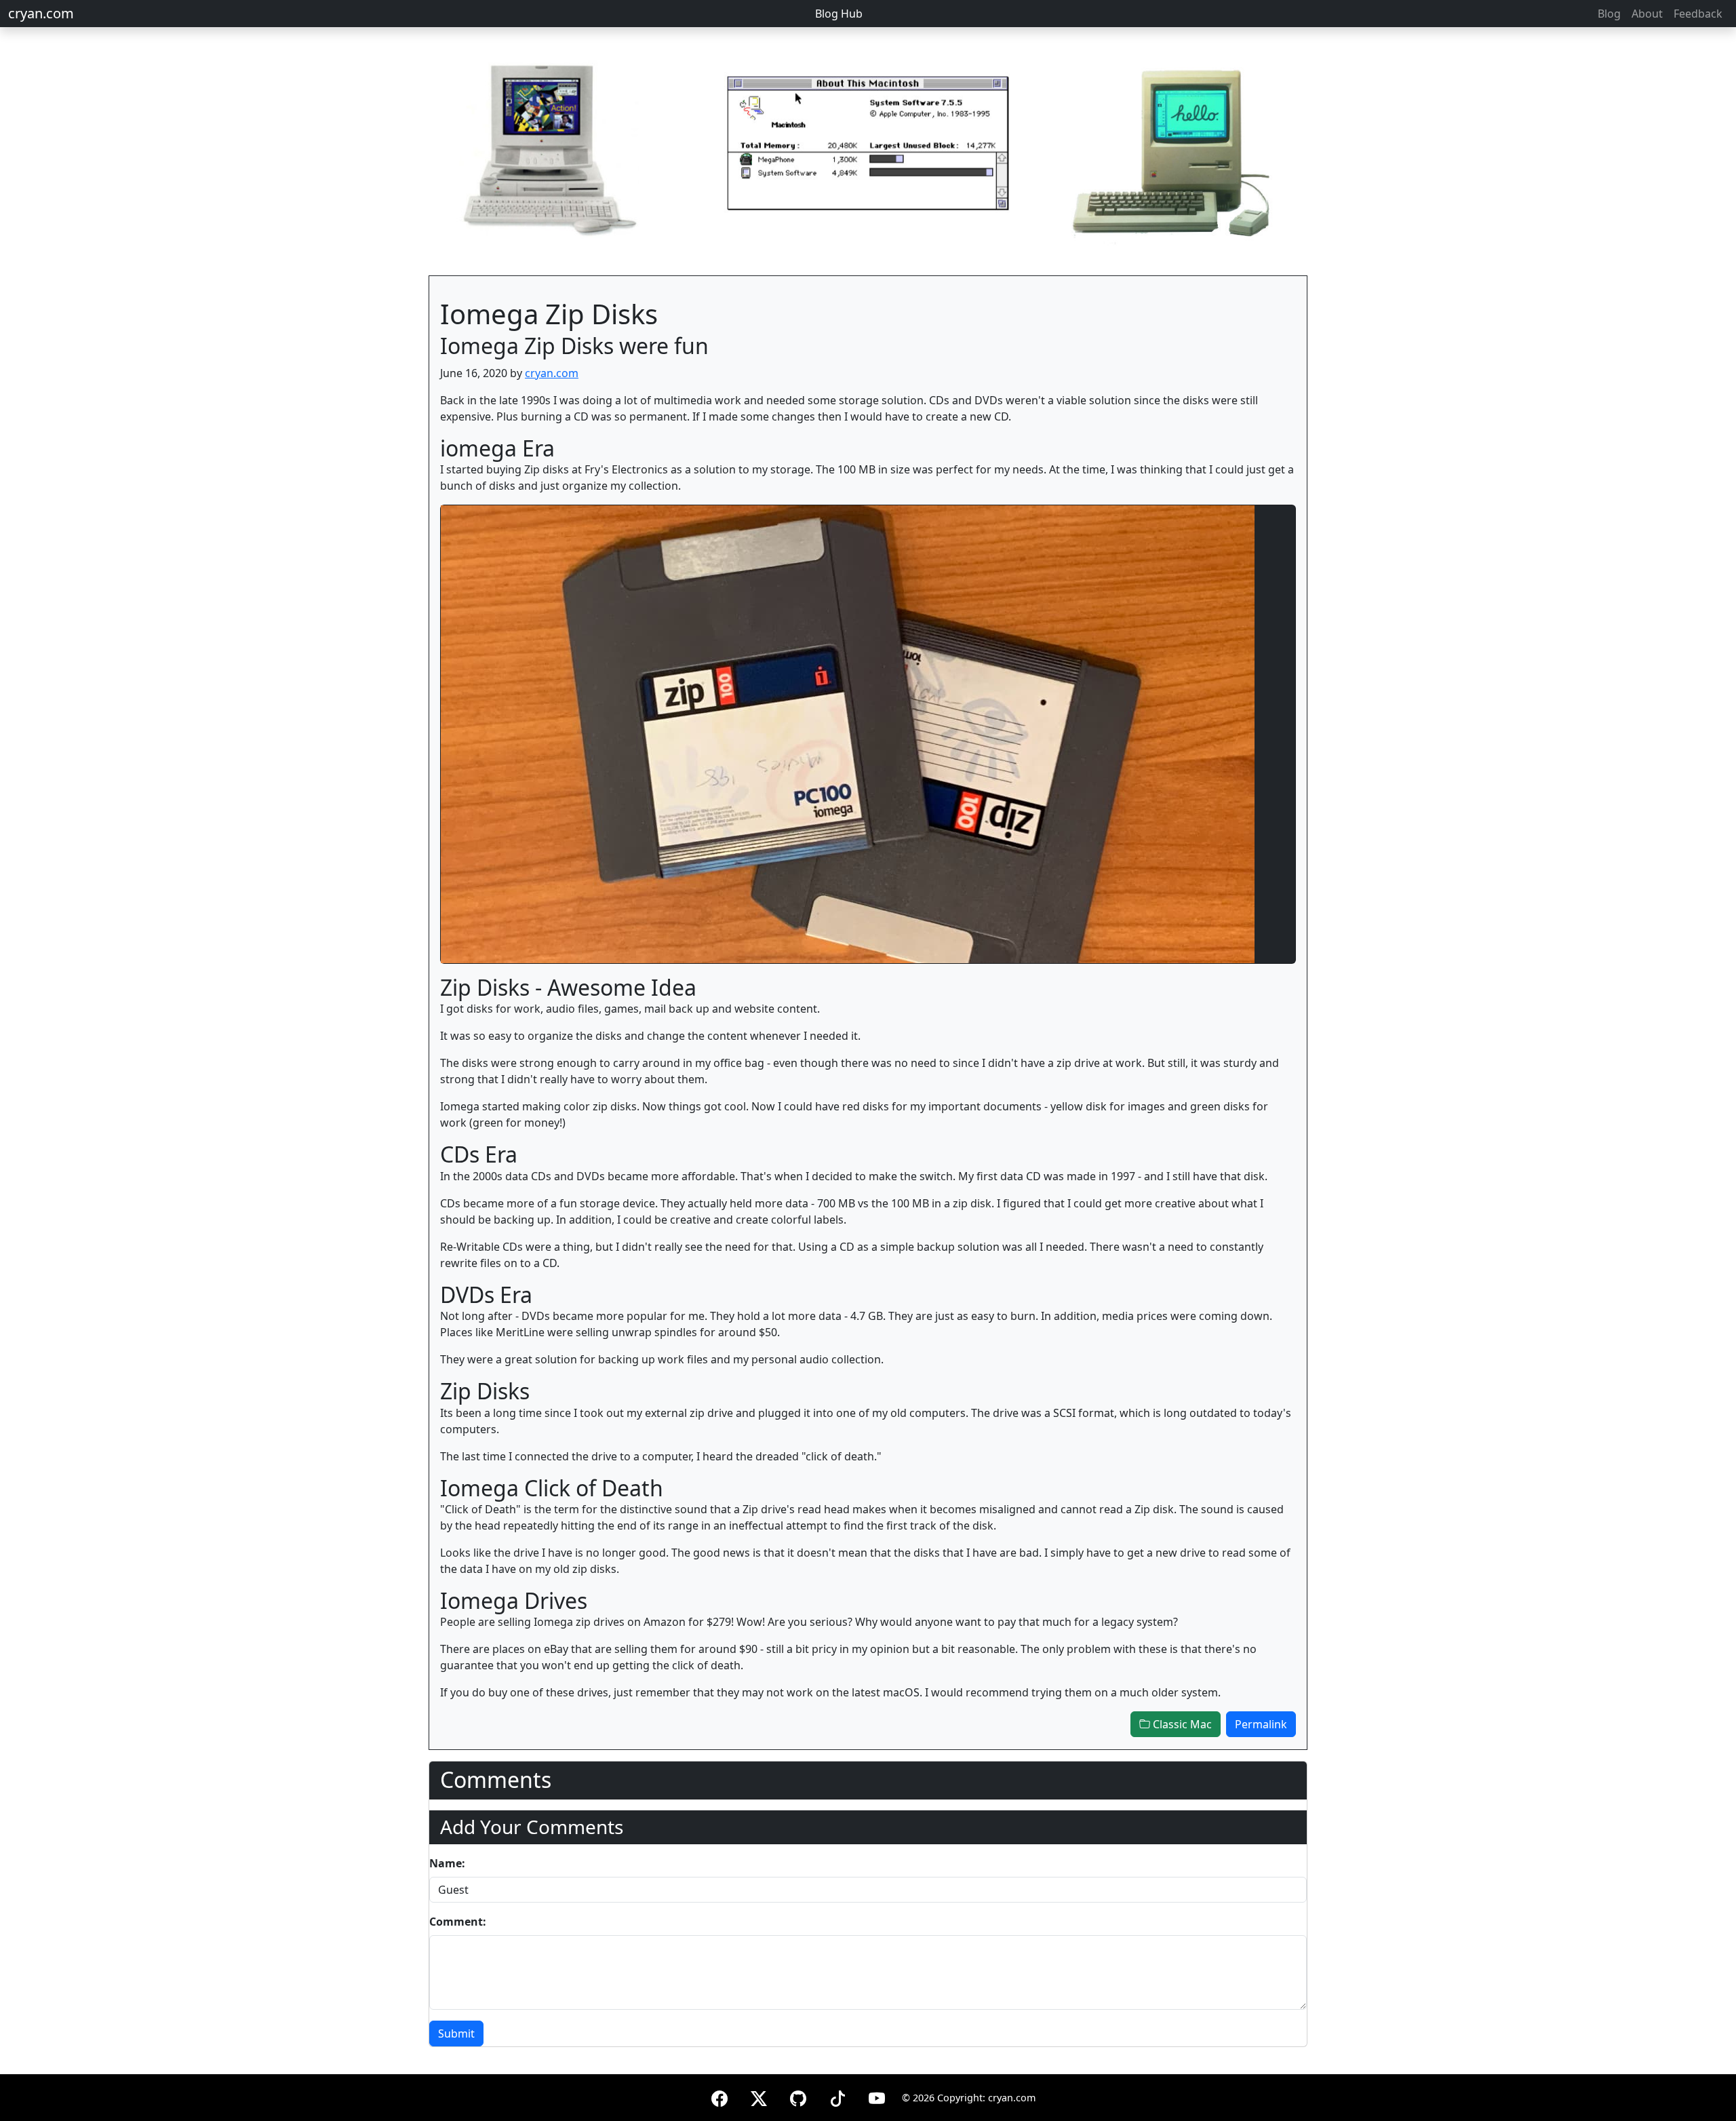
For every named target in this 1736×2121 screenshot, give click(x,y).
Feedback (1698, 14)
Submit (456, 2034)
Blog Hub (839, 14)
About (1647, 14)
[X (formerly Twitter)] (759, 2096)
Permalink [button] (1261, 1724)
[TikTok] (837, 2096)
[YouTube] (877, 2096)
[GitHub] (798, 2096)
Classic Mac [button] (1181, 1724)
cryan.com (41, 13)
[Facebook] (719, 2096)
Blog (1609, 14)
